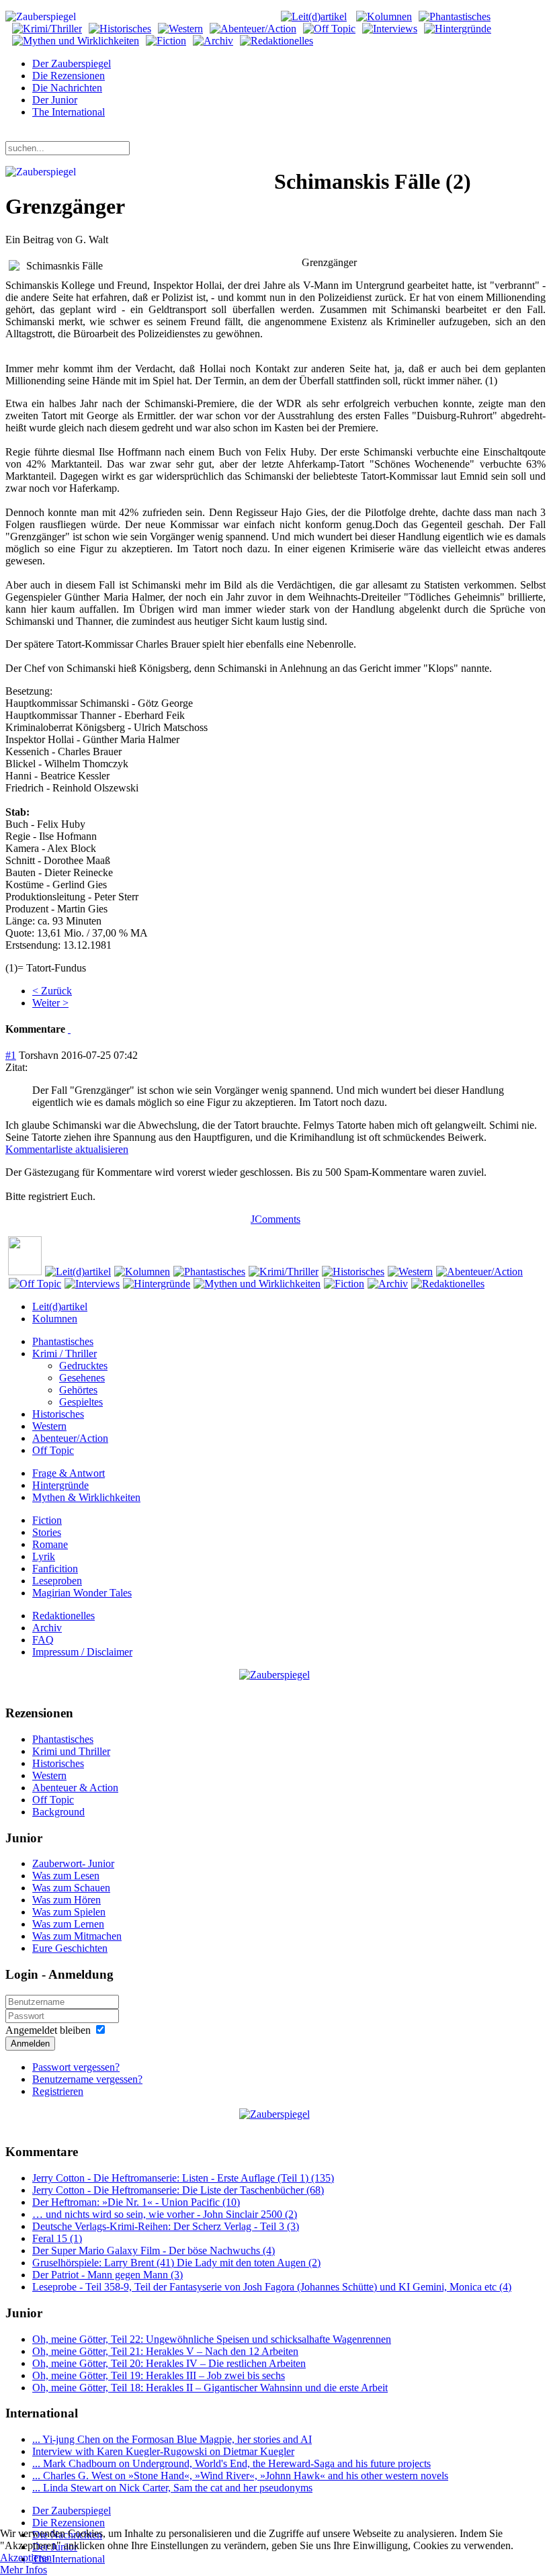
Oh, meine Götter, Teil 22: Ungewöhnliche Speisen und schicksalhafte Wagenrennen (212, 2339)
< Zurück (52, 991)
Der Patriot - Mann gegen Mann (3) (108, 2275)
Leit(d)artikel (60, 1306)
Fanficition (55, 1569)
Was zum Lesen (66, 1876)
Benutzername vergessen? (87, 2079)
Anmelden (30, 2044)
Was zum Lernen (68, 1924)
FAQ (43, 1640)
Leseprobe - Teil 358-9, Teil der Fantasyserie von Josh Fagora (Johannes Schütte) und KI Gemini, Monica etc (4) (272, 2287)
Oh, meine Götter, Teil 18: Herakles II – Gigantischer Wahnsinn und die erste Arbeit (210, 2388)
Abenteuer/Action (70, 1438)
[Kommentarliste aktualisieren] (69, 1029)
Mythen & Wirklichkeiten (86, 1497)
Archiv (47, 1628)
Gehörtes (78, 1390)
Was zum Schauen (71, 1888)
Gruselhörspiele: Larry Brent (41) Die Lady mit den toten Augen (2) (176, 2263)
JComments (275, 1219)
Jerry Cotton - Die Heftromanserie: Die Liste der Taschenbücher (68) (178, 2190)
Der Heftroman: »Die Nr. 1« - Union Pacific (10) (136, 2202)
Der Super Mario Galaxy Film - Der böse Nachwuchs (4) (154, 2250)
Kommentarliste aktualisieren (67, 1149)
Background (58, 1812)
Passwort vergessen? (76, 2067)
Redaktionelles (63, 1616)
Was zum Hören (67, 1900)
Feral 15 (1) (57, 2238)
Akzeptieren (26, 2558)
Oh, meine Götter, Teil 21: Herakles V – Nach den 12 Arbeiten (165, 2351)
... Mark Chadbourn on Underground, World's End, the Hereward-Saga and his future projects (231, 2463)
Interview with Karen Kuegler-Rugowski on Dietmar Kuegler (163, 2451)
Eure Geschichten (70, 1948)
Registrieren (58, 2091)
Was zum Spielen (69, 1912)
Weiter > (50, 1003)
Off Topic (53, 1450)
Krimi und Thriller (71, 1751)
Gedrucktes (83, 1366)
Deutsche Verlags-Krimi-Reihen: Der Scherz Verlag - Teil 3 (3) (166, 2226)
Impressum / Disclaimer (82, 1652)
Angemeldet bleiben (48, 2030)
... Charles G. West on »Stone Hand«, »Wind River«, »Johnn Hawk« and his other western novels (240, 2476)
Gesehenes (82, 1378)
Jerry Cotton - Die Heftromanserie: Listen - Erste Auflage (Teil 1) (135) (183, 2178)
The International (69, 112)
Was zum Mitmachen (77, 1936)
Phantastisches (63, 1341)
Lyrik (44, 1556)
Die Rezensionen (69, 76)
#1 (11, 1055)
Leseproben (57, 1581)
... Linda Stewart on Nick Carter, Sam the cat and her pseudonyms (172, 2488)
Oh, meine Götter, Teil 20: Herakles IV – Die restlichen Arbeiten (169, 2363)
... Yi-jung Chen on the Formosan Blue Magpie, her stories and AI (172, 2439)
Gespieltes (81, 1402)
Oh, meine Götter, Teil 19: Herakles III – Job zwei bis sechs (159, 2375)
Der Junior (55, 100)
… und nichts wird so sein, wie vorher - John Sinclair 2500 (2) (165, 2214)
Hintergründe (60, 1485)
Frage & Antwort (69, 1473)
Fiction (47, 1520)
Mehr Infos (24, 2570)
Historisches (58, 1414)
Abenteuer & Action (75, 1788)
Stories (47, 1532)
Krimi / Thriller (65, 1354)
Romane (50, 1544)
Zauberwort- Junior (73, 1863)
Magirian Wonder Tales (82, 1593)
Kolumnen (55, 1319)
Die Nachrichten (67, 88)
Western (49, 1426)
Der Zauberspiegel (72, 63)
